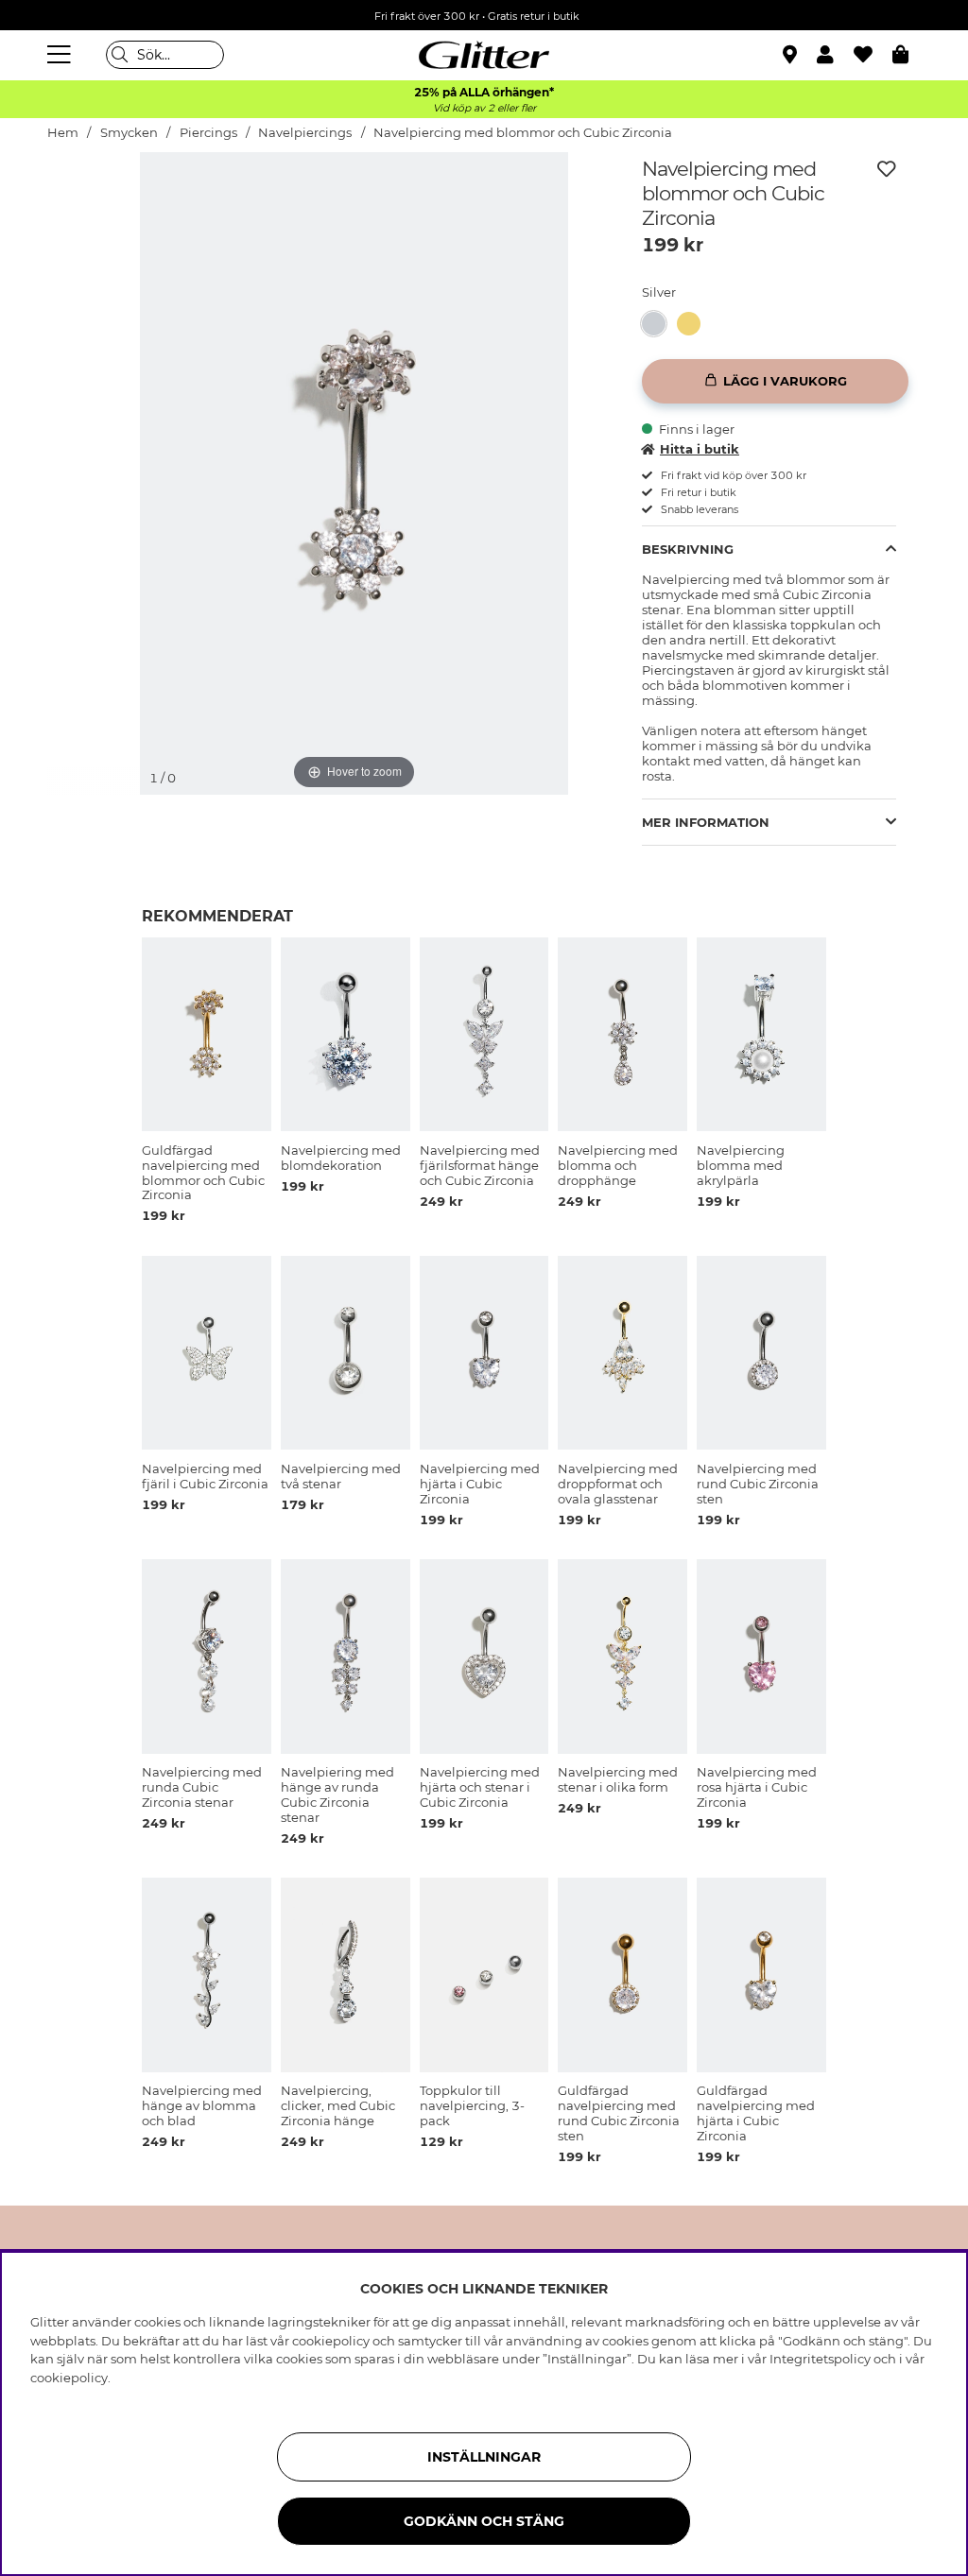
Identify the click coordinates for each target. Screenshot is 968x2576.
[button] (835, 55)
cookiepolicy (69, 2378)
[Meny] (61, 55)
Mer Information (706, 822)
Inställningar (484, 2457)
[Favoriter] (873, 55)
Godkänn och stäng (484, 2521)
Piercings (208, 133)
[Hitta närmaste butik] (792, 57)
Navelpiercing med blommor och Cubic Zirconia (523, 133)
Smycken (129, 133)
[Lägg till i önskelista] (887, 169)
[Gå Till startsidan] (484, 55)
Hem (63, 133)
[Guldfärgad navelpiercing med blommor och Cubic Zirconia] (694, 324)
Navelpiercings (305, 133)
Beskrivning (688, 549)
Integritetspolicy (820, 2359)
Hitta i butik (700, 449)
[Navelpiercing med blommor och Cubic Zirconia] (659, 324)
